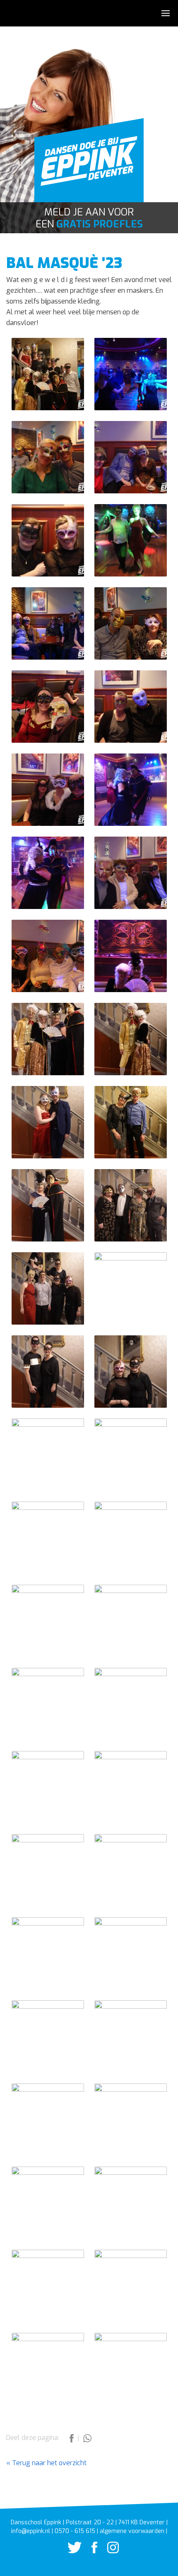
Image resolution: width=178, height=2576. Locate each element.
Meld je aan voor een (89, 218)
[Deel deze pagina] (72, 2440)
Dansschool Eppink (89, 165)
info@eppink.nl (31, 2531)
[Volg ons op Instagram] (109, 2551)
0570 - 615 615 (75, 2531)
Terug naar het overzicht (48, 2463)
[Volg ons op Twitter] (70, 2551)
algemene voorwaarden (132, 2531)
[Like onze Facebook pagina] (90, 2551)
